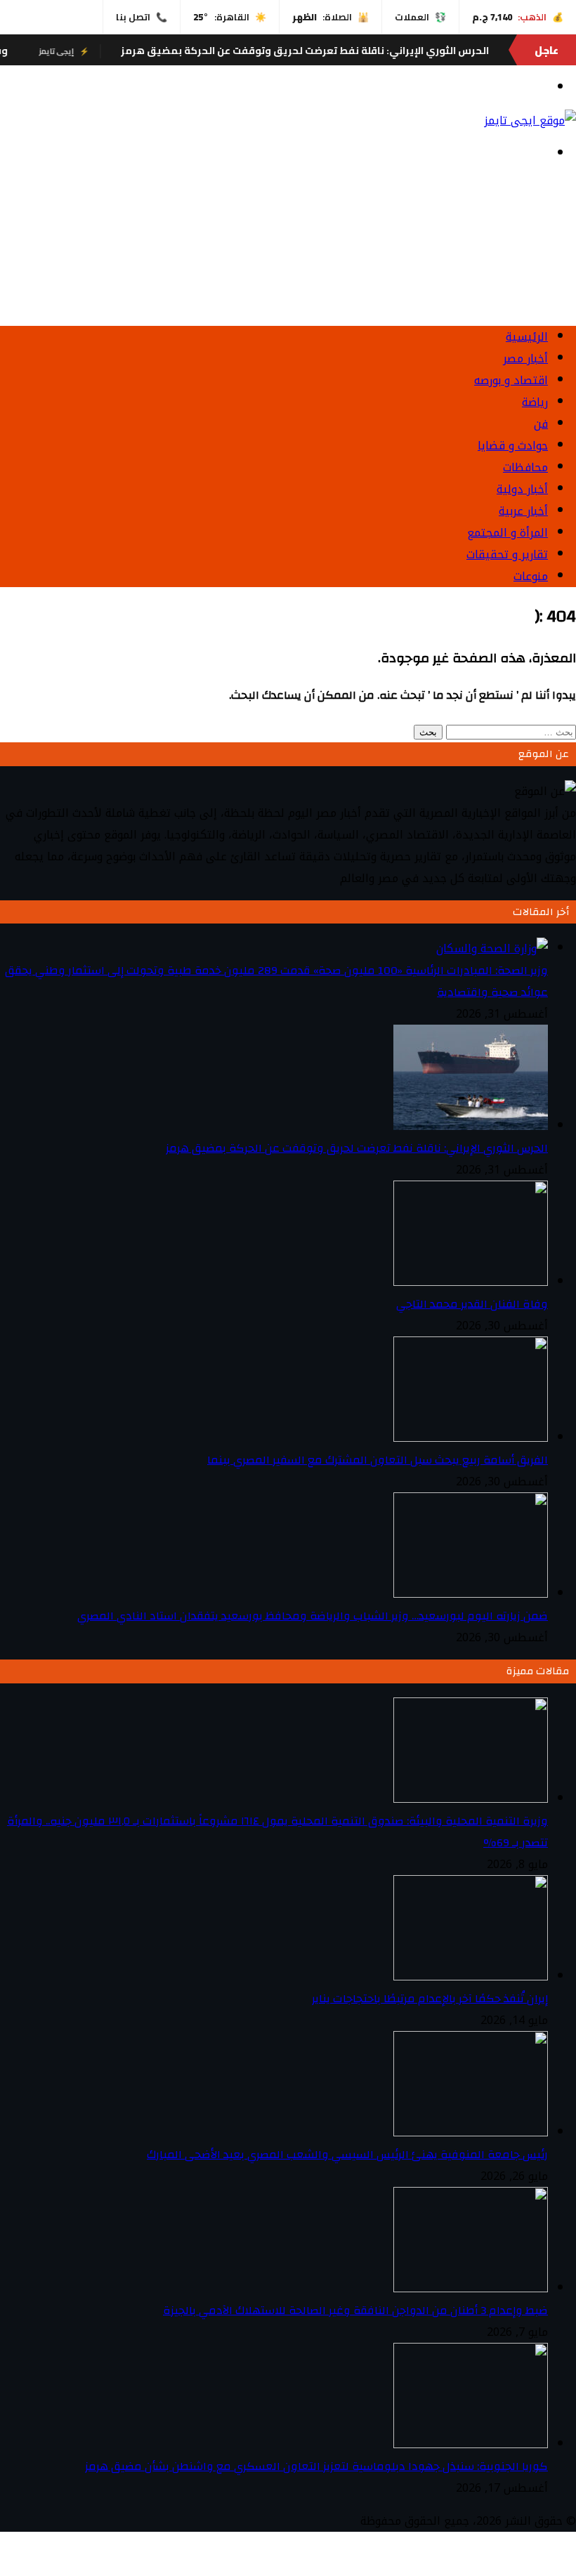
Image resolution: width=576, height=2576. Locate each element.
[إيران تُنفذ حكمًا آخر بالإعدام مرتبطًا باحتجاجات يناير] (471, 1977)
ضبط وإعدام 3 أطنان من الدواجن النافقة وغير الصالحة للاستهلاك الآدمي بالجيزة (355, 2311)
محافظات (525, 467)
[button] (288, 281)
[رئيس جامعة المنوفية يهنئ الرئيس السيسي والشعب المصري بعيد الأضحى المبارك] (471, 2133)
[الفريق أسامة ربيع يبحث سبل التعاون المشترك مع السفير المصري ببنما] (471, 1438)
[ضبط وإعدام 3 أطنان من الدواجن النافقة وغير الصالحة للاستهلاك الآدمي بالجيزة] (471, 2288)
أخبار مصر (525, 359)
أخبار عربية (523, 511)
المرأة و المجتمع (508, 533)
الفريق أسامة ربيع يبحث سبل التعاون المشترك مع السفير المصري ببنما (378, 1460)
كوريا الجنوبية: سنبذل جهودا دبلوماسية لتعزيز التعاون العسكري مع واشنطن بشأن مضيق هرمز (316, 2466)
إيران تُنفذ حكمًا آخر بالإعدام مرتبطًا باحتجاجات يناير (430, 1999)
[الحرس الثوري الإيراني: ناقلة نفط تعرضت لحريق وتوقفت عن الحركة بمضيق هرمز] (471, 1126)
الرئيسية (527, 337)
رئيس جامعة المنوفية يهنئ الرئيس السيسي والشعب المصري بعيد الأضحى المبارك (347, 2155)
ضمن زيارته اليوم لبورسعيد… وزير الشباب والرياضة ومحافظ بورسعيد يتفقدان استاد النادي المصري (313, 1616)
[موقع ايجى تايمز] (530, 120)
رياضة (535, 402)
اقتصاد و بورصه (511, 380)
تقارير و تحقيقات (507, 554)
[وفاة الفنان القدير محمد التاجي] (471, 1282)
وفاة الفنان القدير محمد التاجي (472, 1304)
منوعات (531, 576)
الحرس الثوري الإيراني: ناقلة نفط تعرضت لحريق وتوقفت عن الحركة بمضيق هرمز (351, 51)
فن (541, 424)
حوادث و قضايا (513, 446)
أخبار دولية (522, 489)
